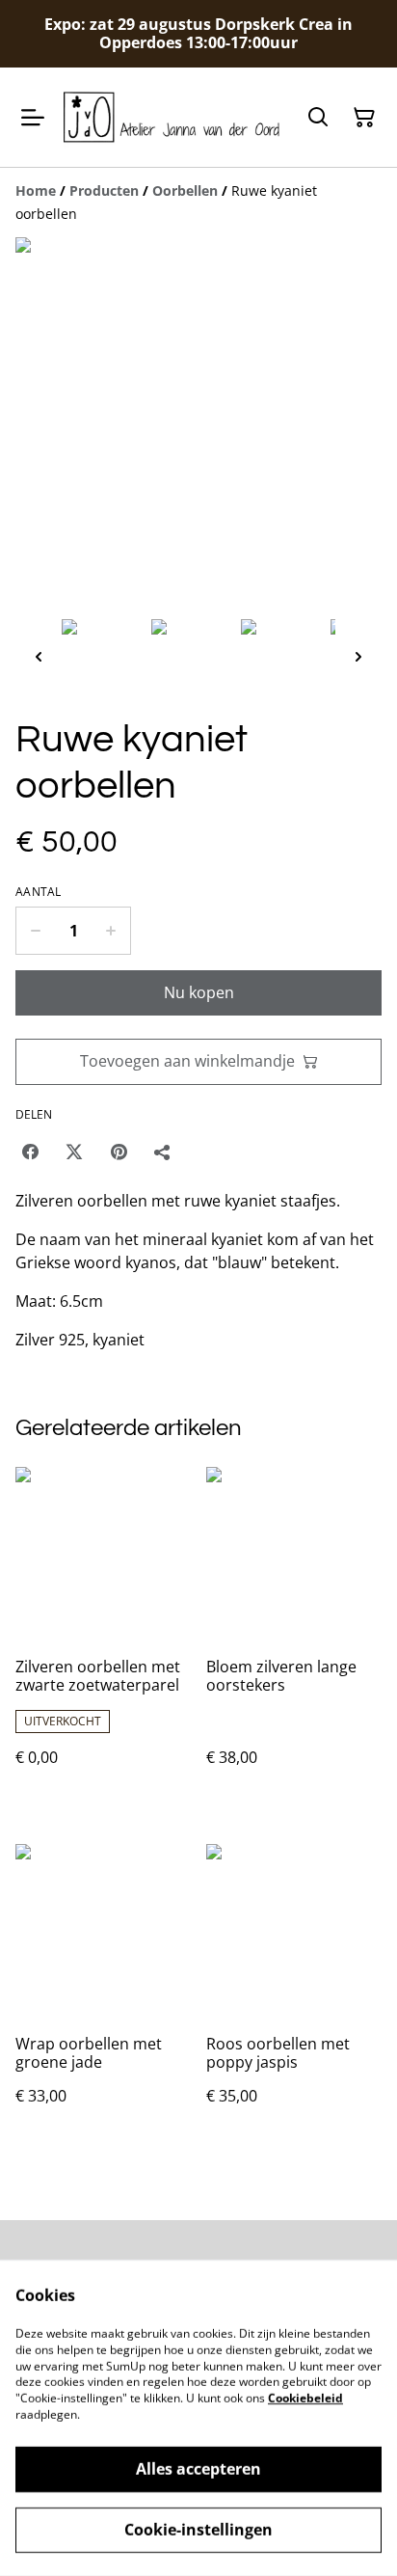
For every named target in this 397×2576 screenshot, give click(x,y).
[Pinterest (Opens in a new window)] (119, 1152)
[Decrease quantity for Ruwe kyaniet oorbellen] (35, 931)
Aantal (39, 892)
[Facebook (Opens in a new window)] (30, 1152)
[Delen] (163, 1152)
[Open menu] (33, 118)
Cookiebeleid (305, 2398)
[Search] (318, 118)
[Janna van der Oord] (172, 117)
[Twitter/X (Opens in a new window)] (74, 1152)
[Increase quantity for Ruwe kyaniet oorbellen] (111, 931)
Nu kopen (199, 992)
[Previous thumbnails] (39, 656)
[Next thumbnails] (358, 656)
